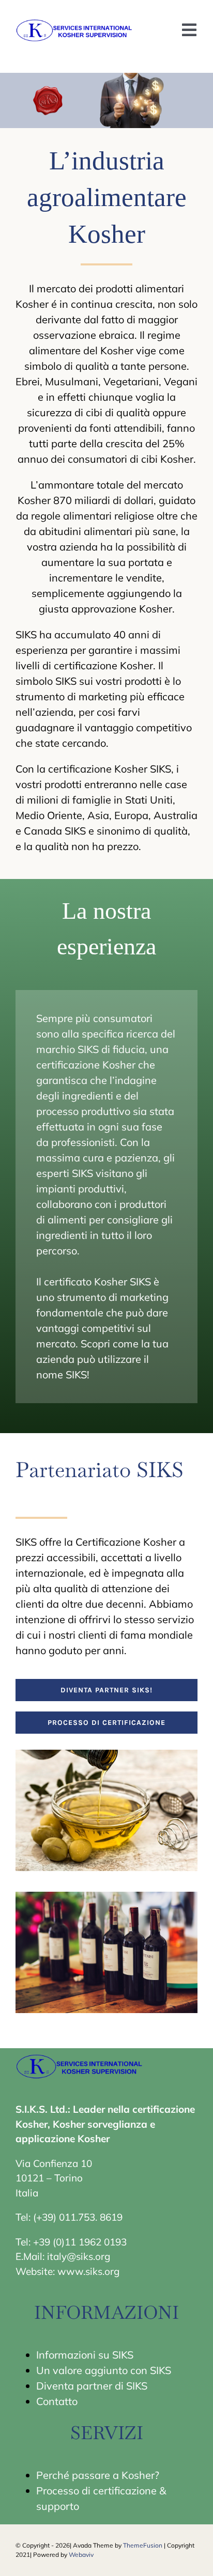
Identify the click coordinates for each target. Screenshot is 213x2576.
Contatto (57, 2401)
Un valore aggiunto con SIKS (104, 2370)
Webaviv (81, 2555)
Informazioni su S (77, 2355)
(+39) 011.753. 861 (75, 2217)
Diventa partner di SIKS (92, 2386)
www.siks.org (88, 2271)
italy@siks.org (79, 2256)
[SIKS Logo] (75, 21)
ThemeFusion (143, 2545)
